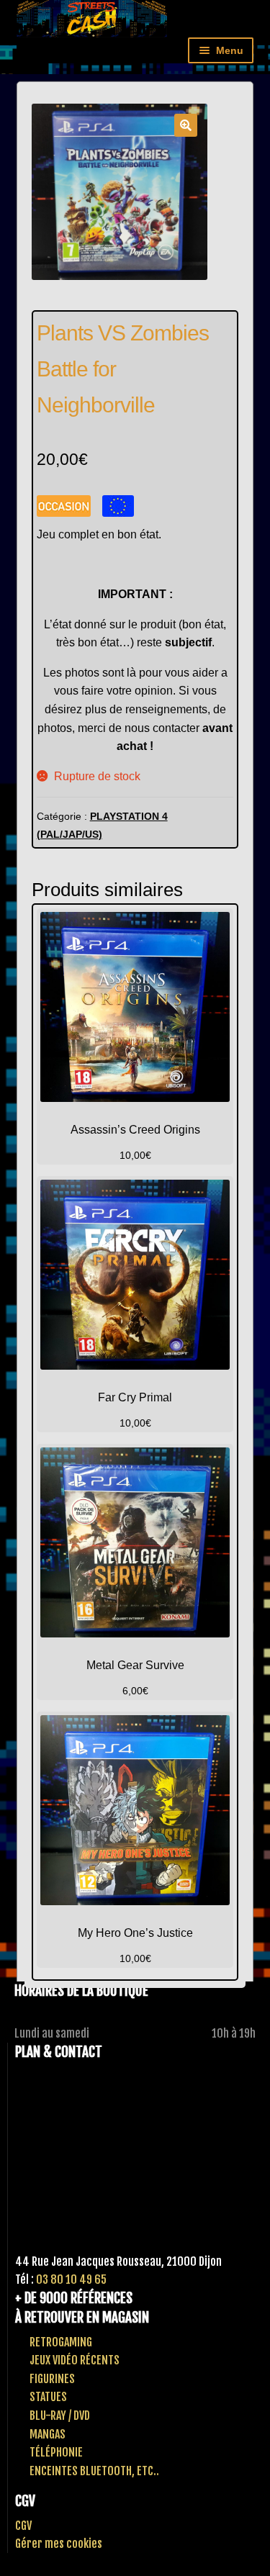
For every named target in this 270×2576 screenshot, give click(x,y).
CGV (23, 2526)
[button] (186, 125)
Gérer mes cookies (59, 2544)
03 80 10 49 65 (71, 2279)
